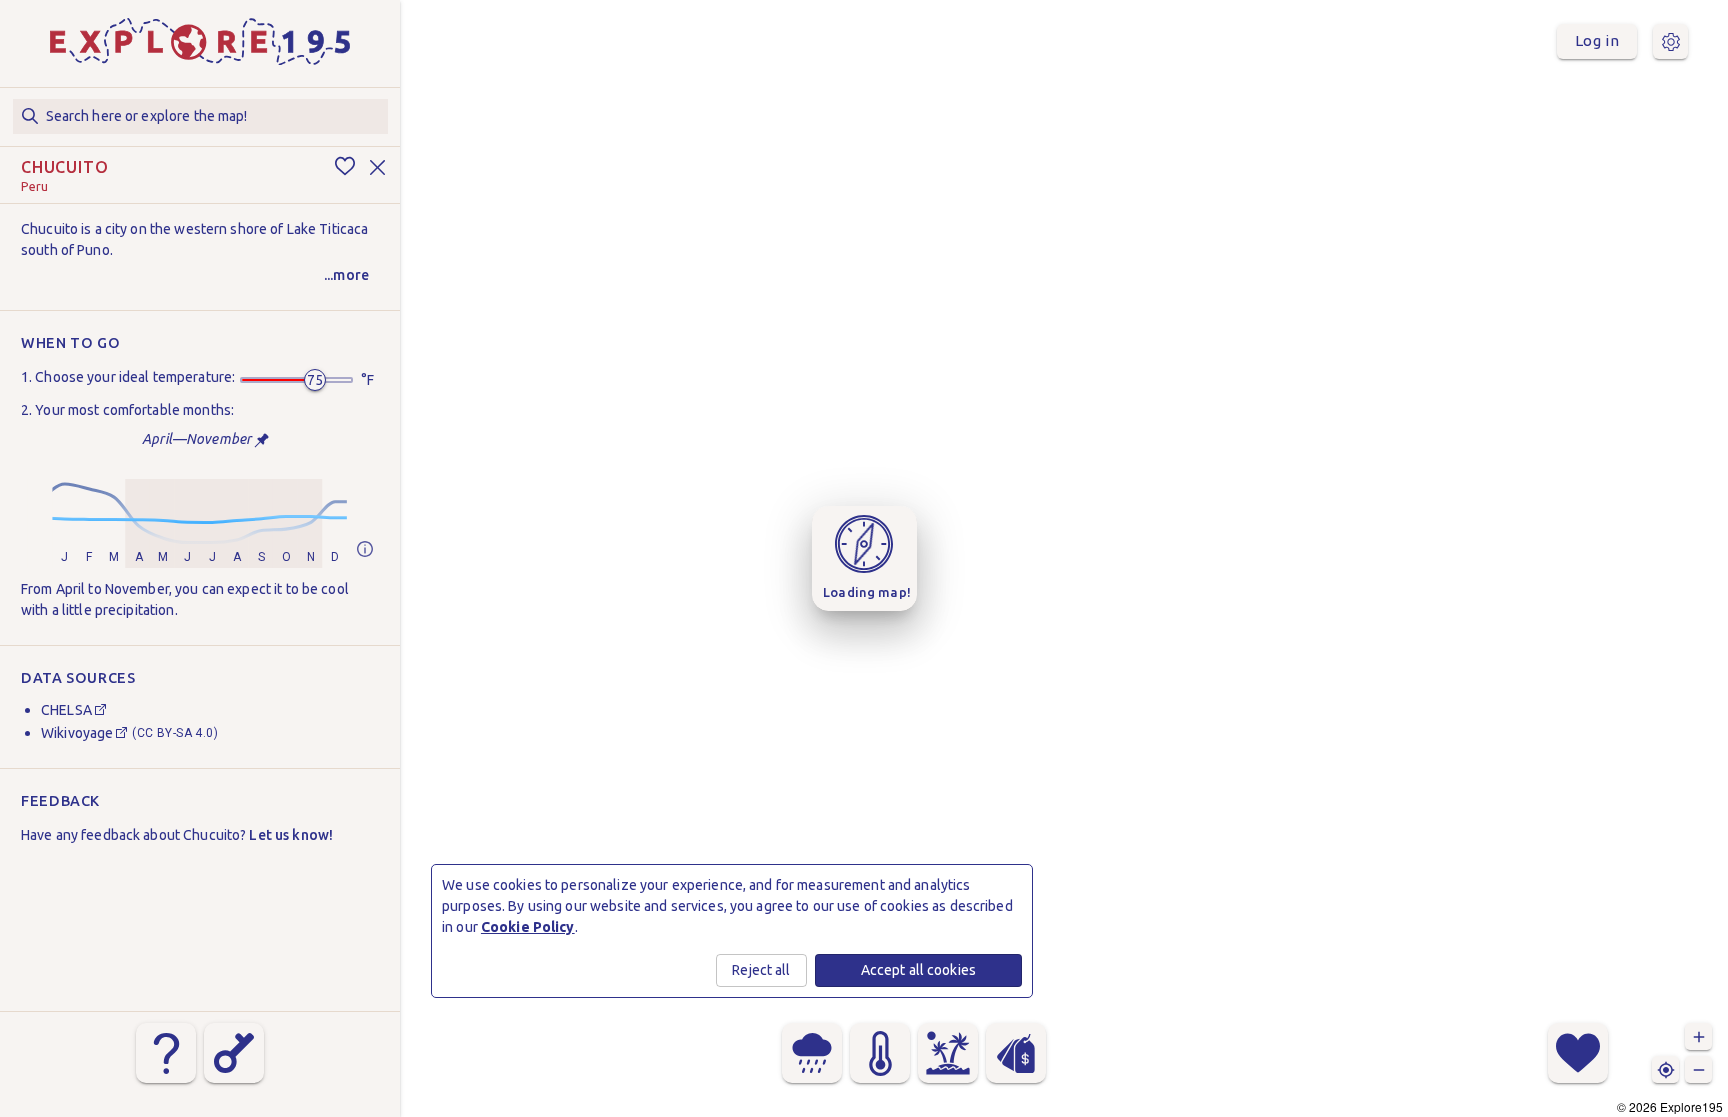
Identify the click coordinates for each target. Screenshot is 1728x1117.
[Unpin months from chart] (261, 440)
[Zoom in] (1698, 1036)
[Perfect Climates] (948, 1053)
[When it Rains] (812, 1053)
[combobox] (200, 116)
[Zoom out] (1698, 1069)
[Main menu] (1670, 41)
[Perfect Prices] (1016, 1053)
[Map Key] (234, 1053)
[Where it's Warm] (880, 1053)
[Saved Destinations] (1578, 1053)
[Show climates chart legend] (365, 551)
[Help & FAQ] (166, 1053)
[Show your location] (1665, 1069)
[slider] (315, 380)
